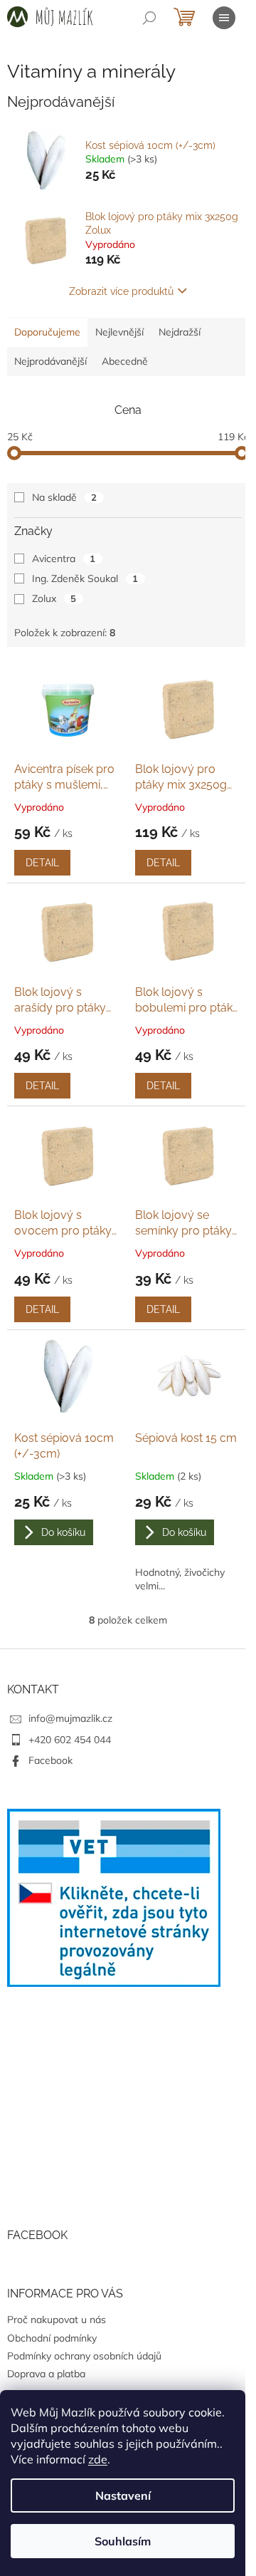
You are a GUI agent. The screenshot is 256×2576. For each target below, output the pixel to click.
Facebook (50, 1760)
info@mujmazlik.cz (70, 1718)
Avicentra (64, 559)
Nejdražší (180, 332)
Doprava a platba (46, 2374)
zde (98, 2459)
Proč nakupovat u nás (57, 2320)
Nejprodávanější (50, 361)
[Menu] (224, 18)
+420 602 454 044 (70, 1740)
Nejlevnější (119, 332)
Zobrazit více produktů (121, 291)
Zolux (54, 598)
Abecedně (125, 361)
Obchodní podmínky (52, 2338)
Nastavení (123, 2495)
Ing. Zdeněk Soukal (85, 578)
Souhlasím (123, 2541)
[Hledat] (149, 18)
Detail (42, 863)
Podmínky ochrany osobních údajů (84, 2356)
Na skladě (64, 497)
